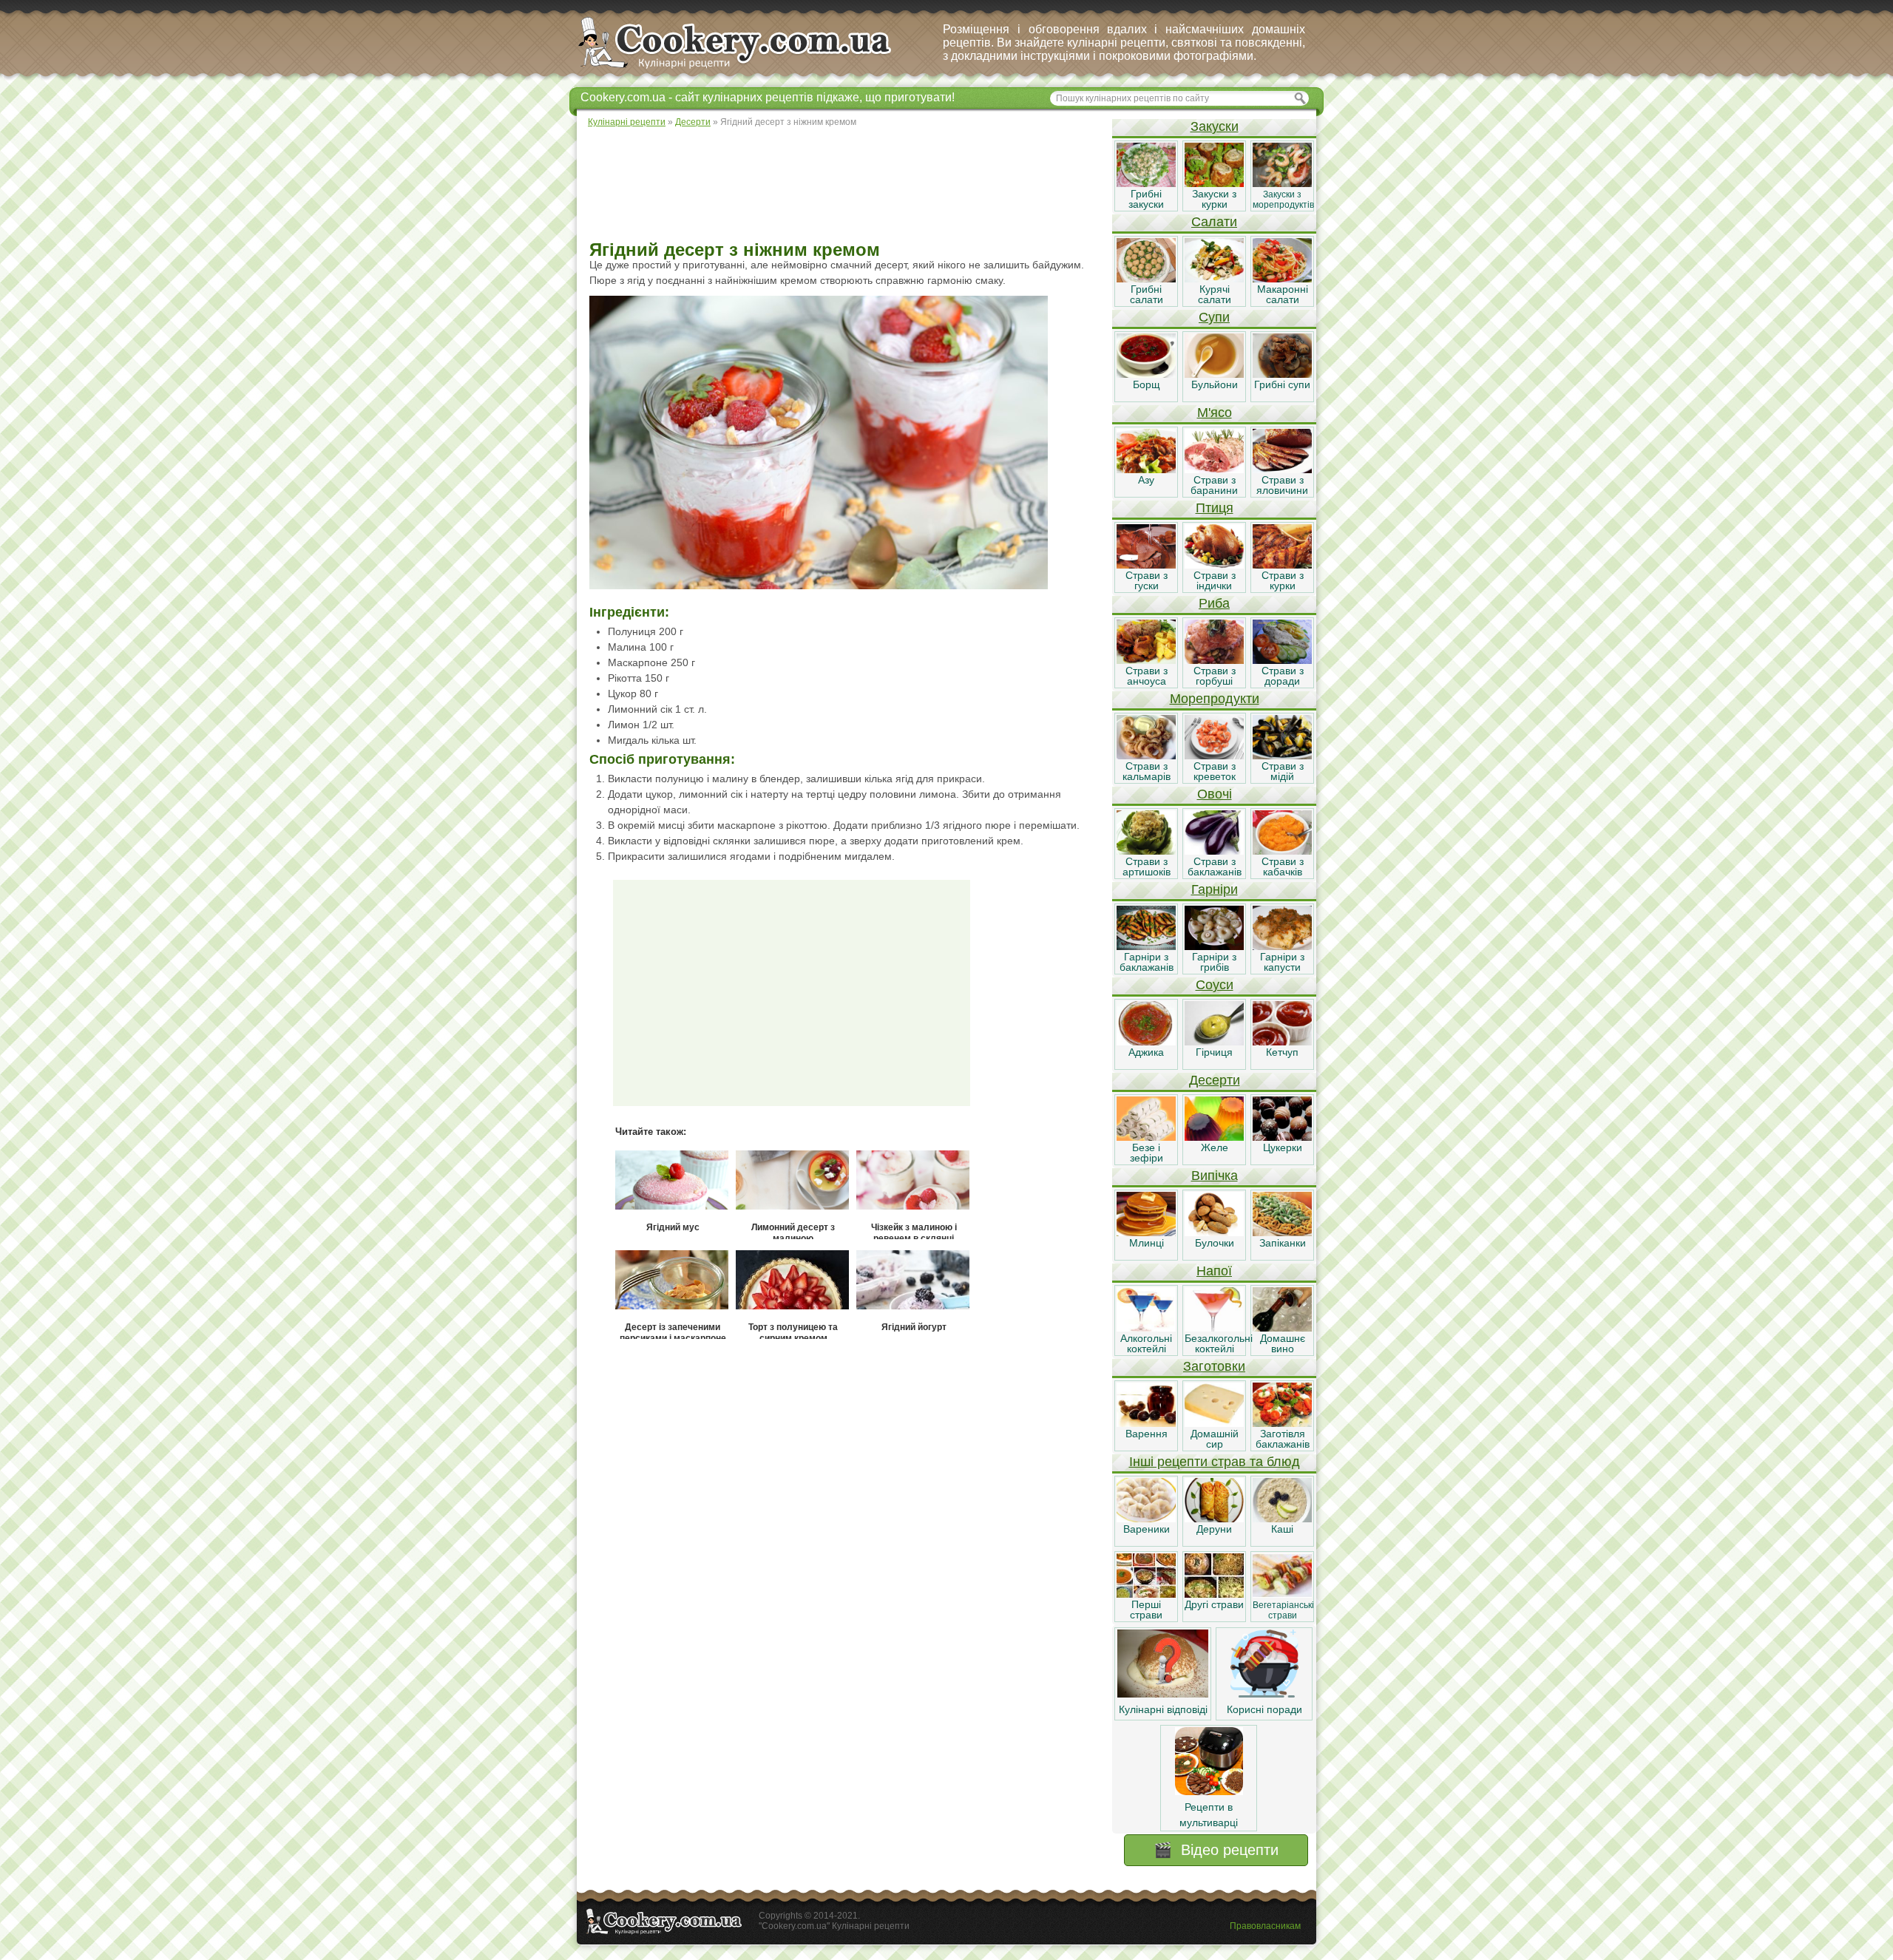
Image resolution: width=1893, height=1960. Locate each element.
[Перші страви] (1146, 1594)
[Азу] (1146, 469)
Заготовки (1214, 1366)
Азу (1146, 480)
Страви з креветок (1215, 771)
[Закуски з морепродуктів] (1282, 183)
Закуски (1215, 126)
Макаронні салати (1283, 294)
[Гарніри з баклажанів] (1146, 946)
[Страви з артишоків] (1146, 851)
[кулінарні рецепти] (747, 69)
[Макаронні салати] (1282, 279)
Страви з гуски (1147, 580)
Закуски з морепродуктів (1283, 200)
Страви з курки (1283, 580)
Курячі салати (1215, 294)
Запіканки (1283, 1243)
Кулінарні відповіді (1163, 1709)
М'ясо (1215, 413)
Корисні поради (1264, 1709)
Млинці (1147, 1243)
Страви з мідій (1283, 771)
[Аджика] (1146, 1042)
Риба (1214, 603)
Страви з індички (1215, 580)
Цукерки (1283, 1147)
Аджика (1146, 1052)
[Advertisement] (844, 185)
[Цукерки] (1282, 1137)
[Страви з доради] (1282, 660)
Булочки (1215, 1243)
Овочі (1215, 794)
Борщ (1147, 384)
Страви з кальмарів (1147, 771)
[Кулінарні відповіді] (1163, 1694)
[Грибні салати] (1146, 279)
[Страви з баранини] (1214, 469)
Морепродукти (1215, 699)
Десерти (1215, 1080)
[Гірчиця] (1214, 1042)
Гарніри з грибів (1214, 962)
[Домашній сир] (1214, 1423)
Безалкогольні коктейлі (1219, 1343)
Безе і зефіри (1147, 1153)
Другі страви (1214, 1604)
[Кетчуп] (1282, 1042)
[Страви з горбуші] (1214, 660)
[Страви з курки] (1282, 565)
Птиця (1215, 508)
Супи (1214, 317)
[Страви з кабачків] (1282, 851)
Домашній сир (1215, 1439)
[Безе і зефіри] (1146, 1137)
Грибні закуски (1146, 199)
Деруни (1214, 1529)
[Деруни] (1214, 1519)
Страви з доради (1283, 676)
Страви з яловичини (1282, 485)
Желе (1215, 1147)
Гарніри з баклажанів (1147, 962)
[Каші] (1282, 1519)
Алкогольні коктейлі (1146, 1343)
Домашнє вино (1283, 1343)
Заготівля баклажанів (1283, 1439)
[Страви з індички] (1214, 565)
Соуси (1215, 985)
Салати (1214, 222)
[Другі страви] (1214, 1594)
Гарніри (1215, 889)
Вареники (1147, 1529)
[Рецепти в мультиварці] (1209, 1791)
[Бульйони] (1214, 374)
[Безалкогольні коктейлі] (1214, 1328)
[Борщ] (1146, 374)
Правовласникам (1265, 1926)
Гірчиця (1214, 1052)
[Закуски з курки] (1214, 183)
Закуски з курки (1214, 199)
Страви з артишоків (1147, 867)
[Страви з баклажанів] (1214, 851)
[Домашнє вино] (1282, 1328)
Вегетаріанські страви (1283, 1610)
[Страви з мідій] (1282, 756)
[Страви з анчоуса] (1146, 660)
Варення (1147, 1434)
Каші (1282, 1529)
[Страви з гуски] (1146, 565)
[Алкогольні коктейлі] (1146, 1328)
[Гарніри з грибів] (1214, 946)
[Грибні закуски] (1146, 183)
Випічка (1215, 1176)
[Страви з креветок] (1214, 756)
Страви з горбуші (1215, 676)
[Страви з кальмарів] (1146, 756)
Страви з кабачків (1283, 867)
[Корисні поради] (1264, 1694)
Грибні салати (1147, 294)
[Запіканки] (1282, 1232)
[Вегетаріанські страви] (1282, 1594)
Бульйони (1215, 384)
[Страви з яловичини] (1282, 469)
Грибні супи (1282, 384)
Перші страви (1146, 1610)
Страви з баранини (1214, 485)
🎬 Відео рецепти (1216, 1850)
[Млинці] (1146, 1232)
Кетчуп (1282, 1052)
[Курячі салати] (1214, 279)
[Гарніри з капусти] (1282, 946)
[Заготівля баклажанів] (1282, 1423)
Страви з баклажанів (1215, 867)
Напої (1214, 1271)
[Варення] (1146, 1423)
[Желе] (1214, 1137)
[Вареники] (1146, 1519)
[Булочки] (1214, 1232)
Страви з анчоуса (1147, 676)
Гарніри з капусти (1282, 962)
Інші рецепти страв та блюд (1215, 1462)
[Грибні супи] (1282, 374)
